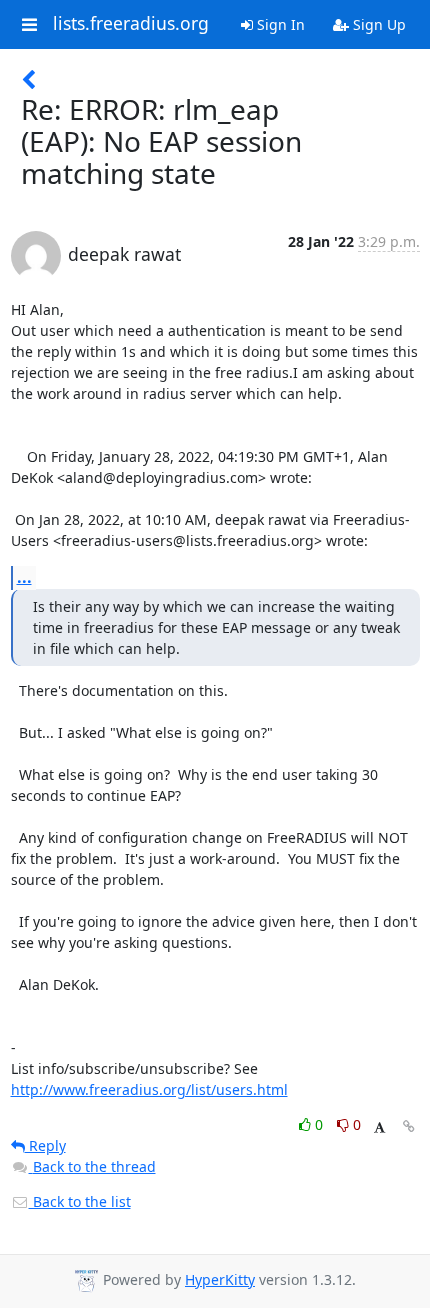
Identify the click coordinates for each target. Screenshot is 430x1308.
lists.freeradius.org (131, 24)
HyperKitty (220, 1279)
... (24, 577)
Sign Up (377, 24)
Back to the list (80, 1201)
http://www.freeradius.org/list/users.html (149, 1089)
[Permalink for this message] (409, 1126)
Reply (45, 1145)
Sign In (279, 24)
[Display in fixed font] (379, 1127)
